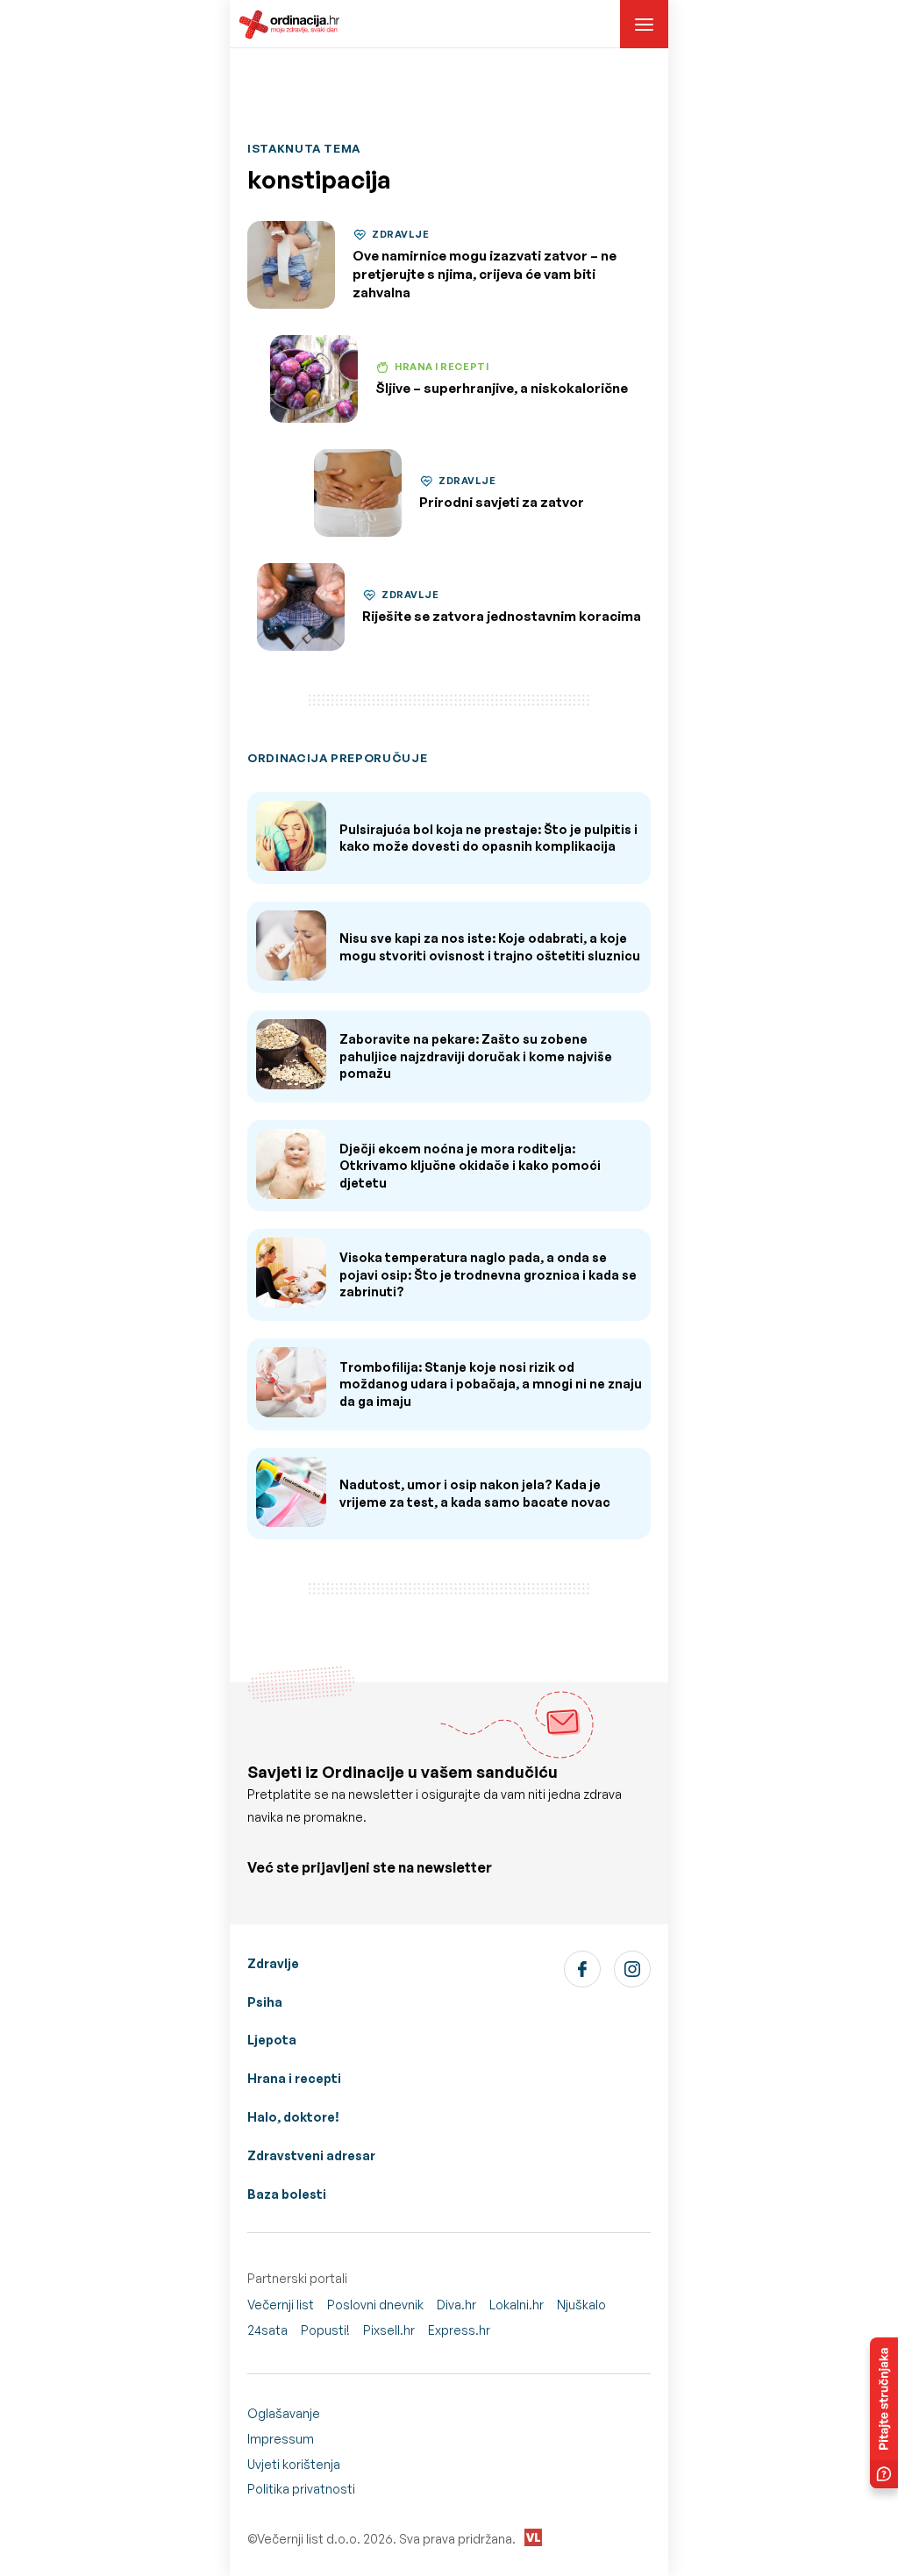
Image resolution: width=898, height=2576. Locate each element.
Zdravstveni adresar (311, 2155)
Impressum (281, 2439)
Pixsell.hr (389, 2330)
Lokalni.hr (517, 2305)
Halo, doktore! (293, 2117)
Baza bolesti (287, 2194)
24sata (267, 2330)
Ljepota (272, 2040)
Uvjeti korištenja (294, 2464)
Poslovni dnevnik (375, 2305)
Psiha (265, 2002)
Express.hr (459, 2330)
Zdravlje (273, 1963)
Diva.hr (456, 2305)
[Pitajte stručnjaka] (884, 2413)
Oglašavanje (284, 2413)
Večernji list (281, 2305)
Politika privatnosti (301, 2489)
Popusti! (325, 2330)
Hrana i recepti (294, 2078)
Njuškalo (581, 2305)
